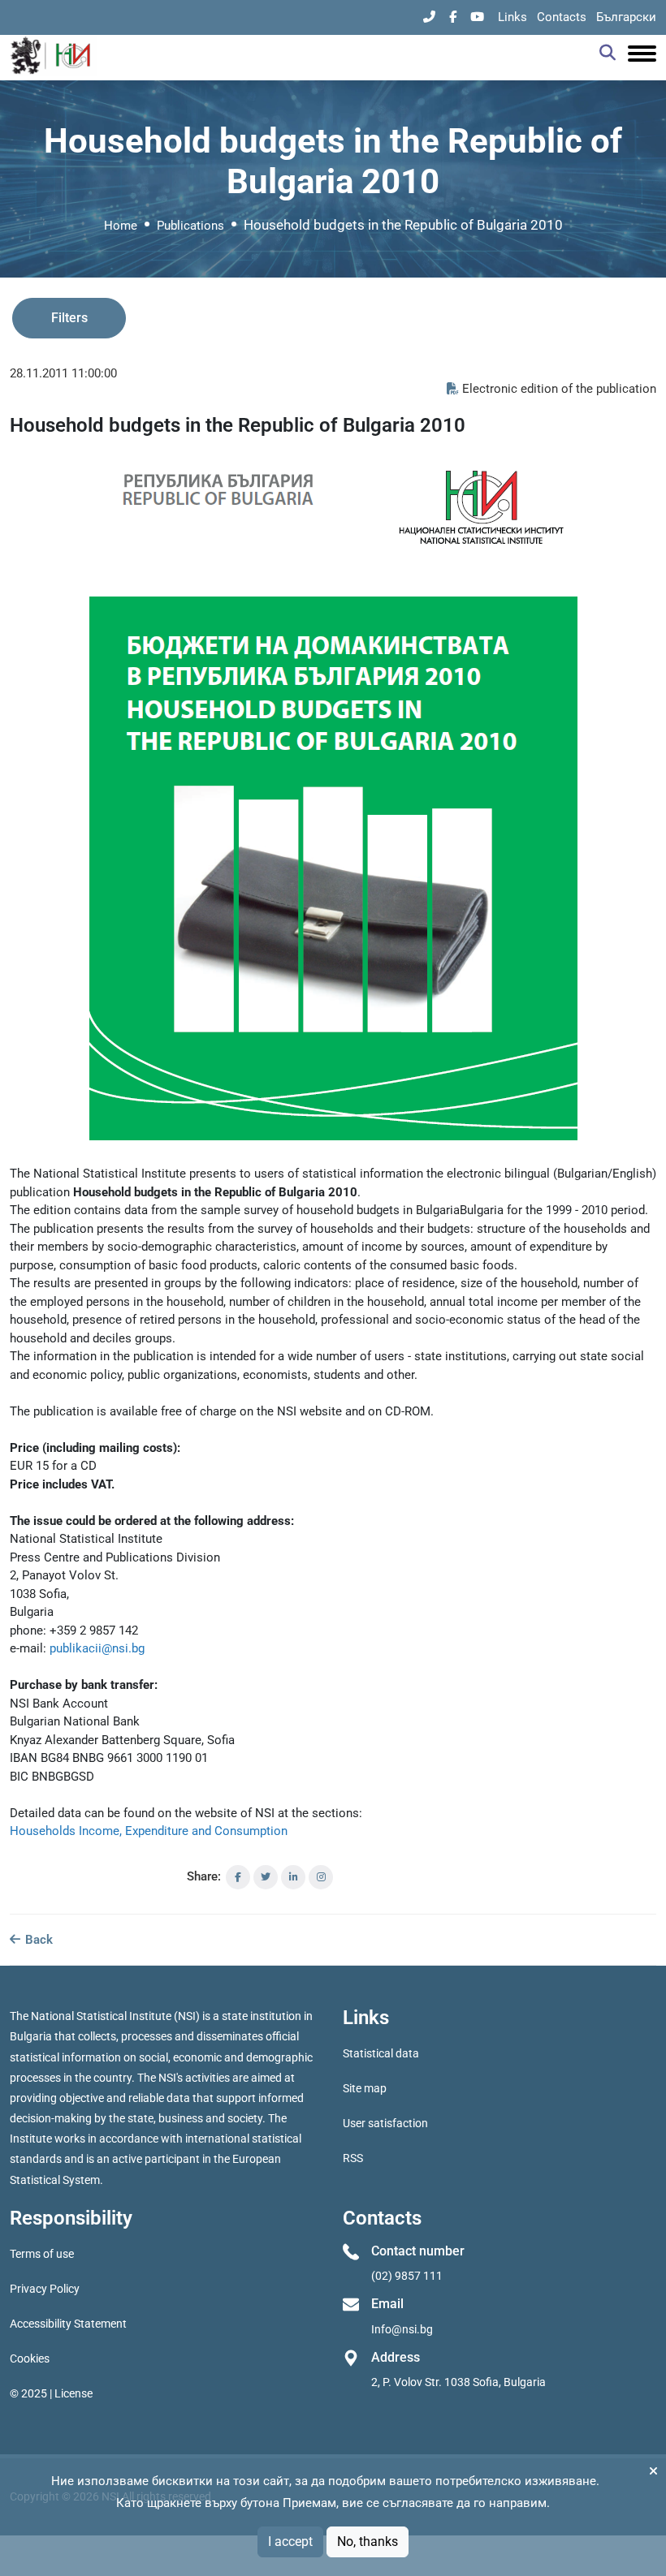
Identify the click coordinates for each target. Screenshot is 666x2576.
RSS (353, 2158)
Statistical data (381, 2053)
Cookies (30, 2358)
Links (512, 17)
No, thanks (368, 2542)
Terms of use (42, 2254)
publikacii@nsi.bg (97, 1648)
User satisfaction (385, 2123)
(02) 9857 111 (407, 2276)
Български (626, 17)
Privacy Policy (45, 2289)
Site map (365, 2088)
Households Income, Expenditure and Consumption (149, 1831)
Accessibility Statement (68, 2324)
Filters (69, 318)
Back (37, 1940)
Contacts (562, 17)
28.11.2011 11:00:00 (63, 373)
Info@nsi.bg (402, 2329)
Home (121, 226)
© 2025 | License (51, 2393)
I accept (290, 2542)
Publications (190, 226)
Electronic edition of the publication (559, 389)
